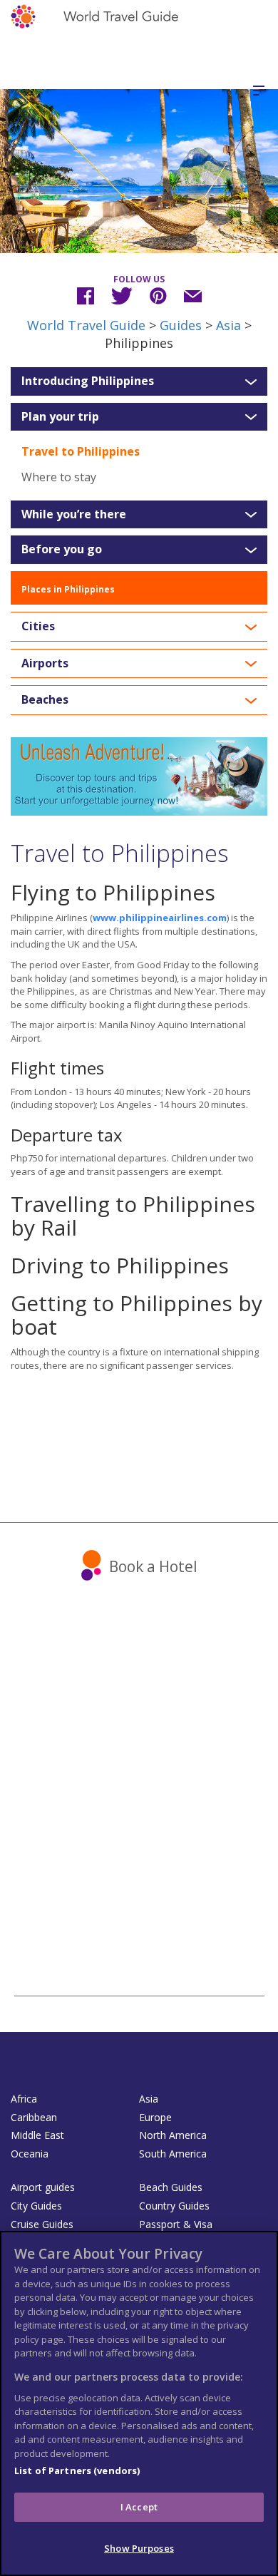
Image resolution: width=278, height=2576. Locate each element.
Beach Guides (171, 2187)
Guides (181, 325)
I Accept (139, 2507)
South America (173, 2154)
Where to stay (59, 477)
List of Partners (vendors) (77, 2470)
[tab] (139, 381)
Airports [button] (45, 664)
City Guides (36, 2206)
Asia (228, 325)
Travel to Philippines (81, 451)
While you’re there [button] (74, 515)
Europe (155, 2117)
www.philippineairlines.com (160, 918)
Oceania (30, 2154)
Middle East (37, 2135)
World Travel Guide (86, 325)
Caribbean (34, 2117)
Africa (24, 2099)
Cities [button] (38, 627)
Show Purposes (139, 2548)
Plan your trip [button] (60, 417)
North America (173, 2135)
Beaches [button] (45, 700)
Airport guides (43, 2187)
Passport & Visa (176, 2224)
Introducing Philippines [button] (88, 381)
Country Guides (174, 2206)
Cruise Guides (42, 2224)
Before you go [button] (62, 550)
